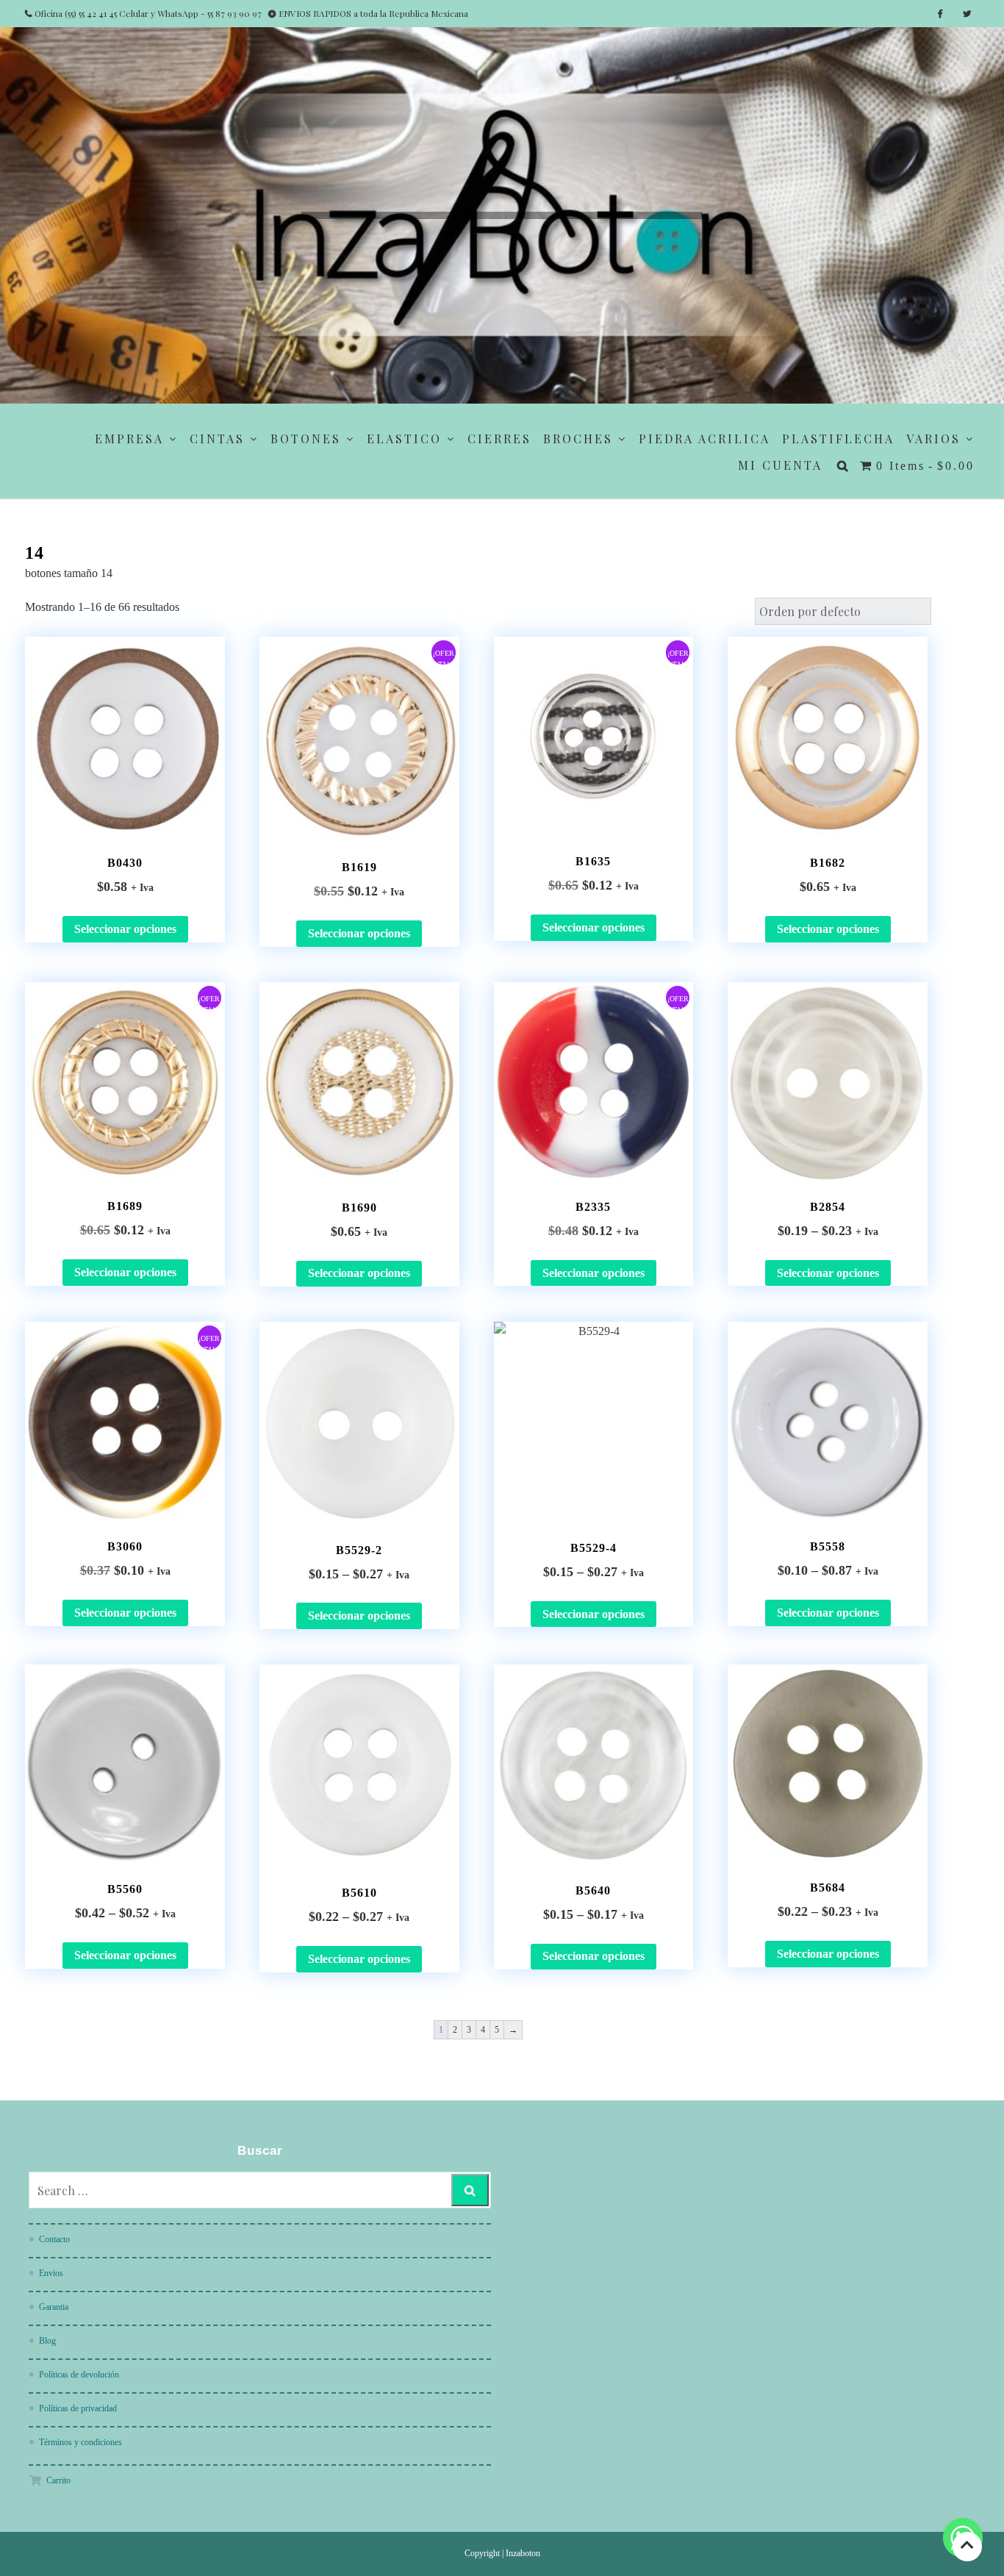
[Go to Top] (967, 2546)
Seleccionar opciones (125, 929)
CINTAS (217, 439)
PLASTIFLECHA (838, 439)
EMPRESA (129, 439)
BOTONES (306, 439)
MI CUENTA (780, 465)
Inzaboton (523, 2553)
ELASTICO (404, 439)
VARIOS (933, 439)
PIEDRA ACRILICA (704, 439)
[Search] (470, 2190)
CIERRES (499, 439)
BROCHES (578, 439)
